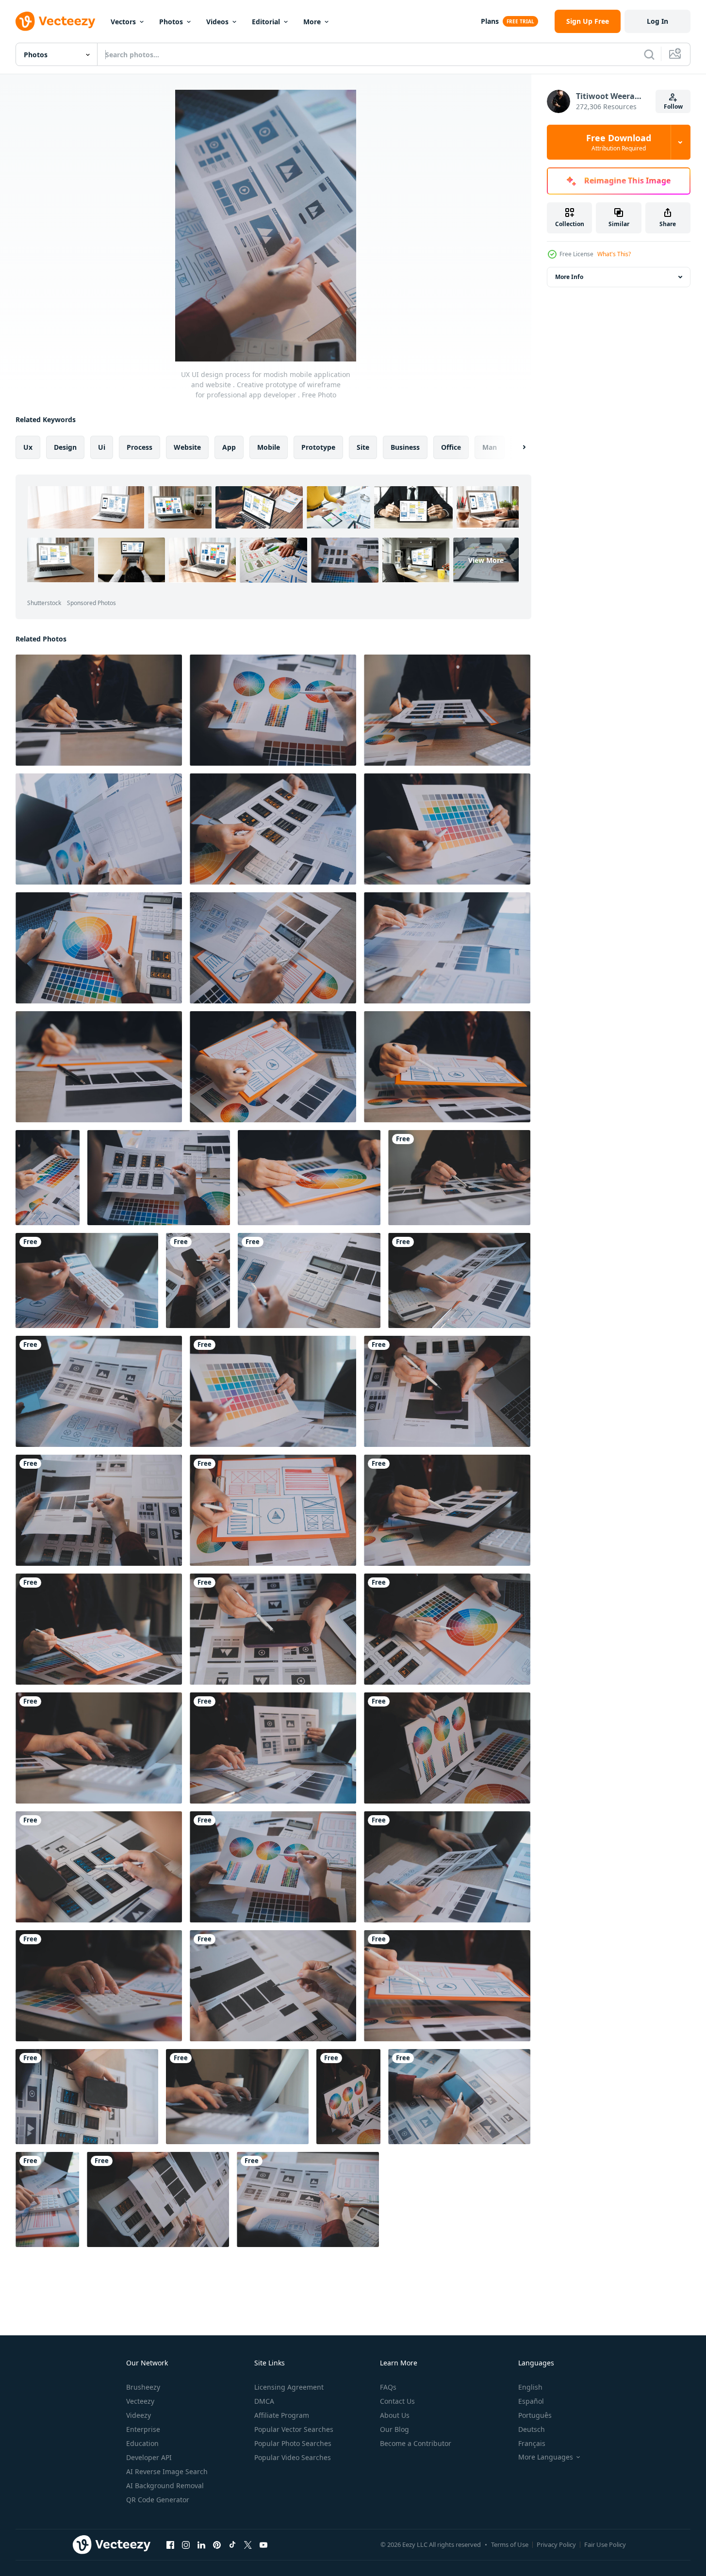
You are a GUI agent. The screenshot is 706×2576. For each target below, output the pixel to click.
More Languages (546, 2457)
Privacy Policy (556, 2544)
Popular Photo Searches (293, 2443)
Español (531, 2401)
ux (28, 447)
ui (102, 447)
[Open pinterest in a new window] (217, 2544)
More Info (569, 277)
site (363, 447)
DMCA (264, 2401)
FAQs (388, 2387)
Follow (673, 107)
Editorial (266, 22)
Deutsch (532, 2429)
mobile (269, 447)
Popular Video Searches (293, 2457)
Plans (490, 21)
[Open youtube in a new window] (263, 2544)
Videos (217, 22)
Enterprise (143, 2429)
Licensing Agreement (289, 2387)
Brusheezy (143, 2387)
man (490, 447)
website (187, 447)
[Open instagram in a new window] (186, 2544)
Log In (657, 21)
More (312, 22)
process (140, 447)
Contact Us (397, 2401)
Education (142, 2443)
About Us (395, 2415)
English (530, 2387)
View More (486, 560)
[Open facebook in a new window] (170, 2544)
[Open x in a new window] (248, 2544)
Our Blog (394, 2429)
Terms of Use (510, 2544)
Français (532, 2443)
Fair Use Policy (605, 2544)
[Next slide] (516, 447)
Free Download (619, 142)
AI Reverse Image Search (167, 2471)
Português (535, 2415)
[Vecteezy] (55, 21)
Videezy (139, 2415)
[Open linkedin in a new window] (201, 2544)
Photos (171, 22)
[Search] (649, 54)
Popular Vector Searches (294, 2429)
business (405, 447)
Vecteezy (140, 2401)
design (65, 447)
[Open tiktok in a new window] (232, 2544)
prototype (318, 447)
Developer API (149, 2457)
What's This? (614, 254)
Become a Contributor (416, 2443)
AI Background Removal (165, 2486)
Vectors (123, 22)
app (229, 447)
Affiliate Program (282, 2415)
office (451, 447)
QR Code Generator (158, 2500)
